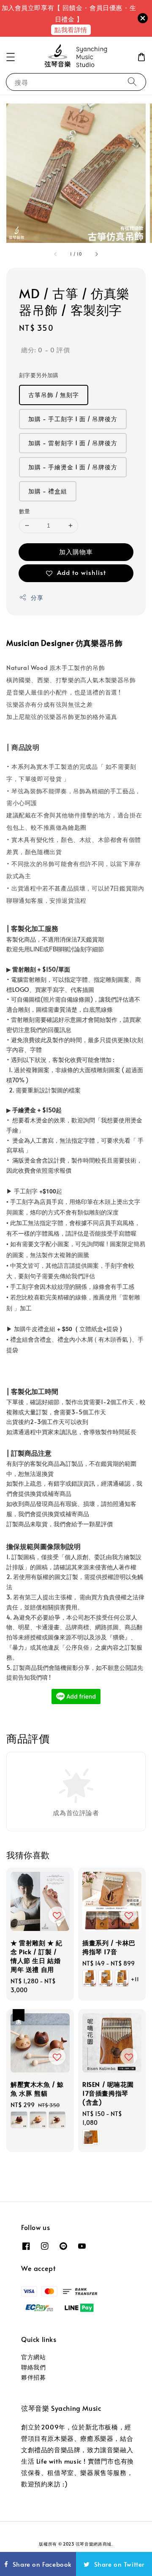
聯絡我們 (33, 2367)
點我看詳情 (71, 29)
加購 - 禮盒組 (48, 491)
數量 (25, 511)
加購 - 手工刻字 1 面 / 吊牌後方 (73, 419)
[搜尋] (132, 82)
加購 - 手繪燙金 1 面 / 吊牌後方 (73, 467)
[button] (11, 57)
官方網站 (33, 2357)
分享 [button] (37, 598)
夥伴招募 (33, 2377)
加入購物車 (76, 551)
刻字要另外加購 (39, 375)
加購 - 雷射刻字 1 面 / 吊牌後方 (73, 443)
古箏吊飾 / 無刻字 (54, 395)
